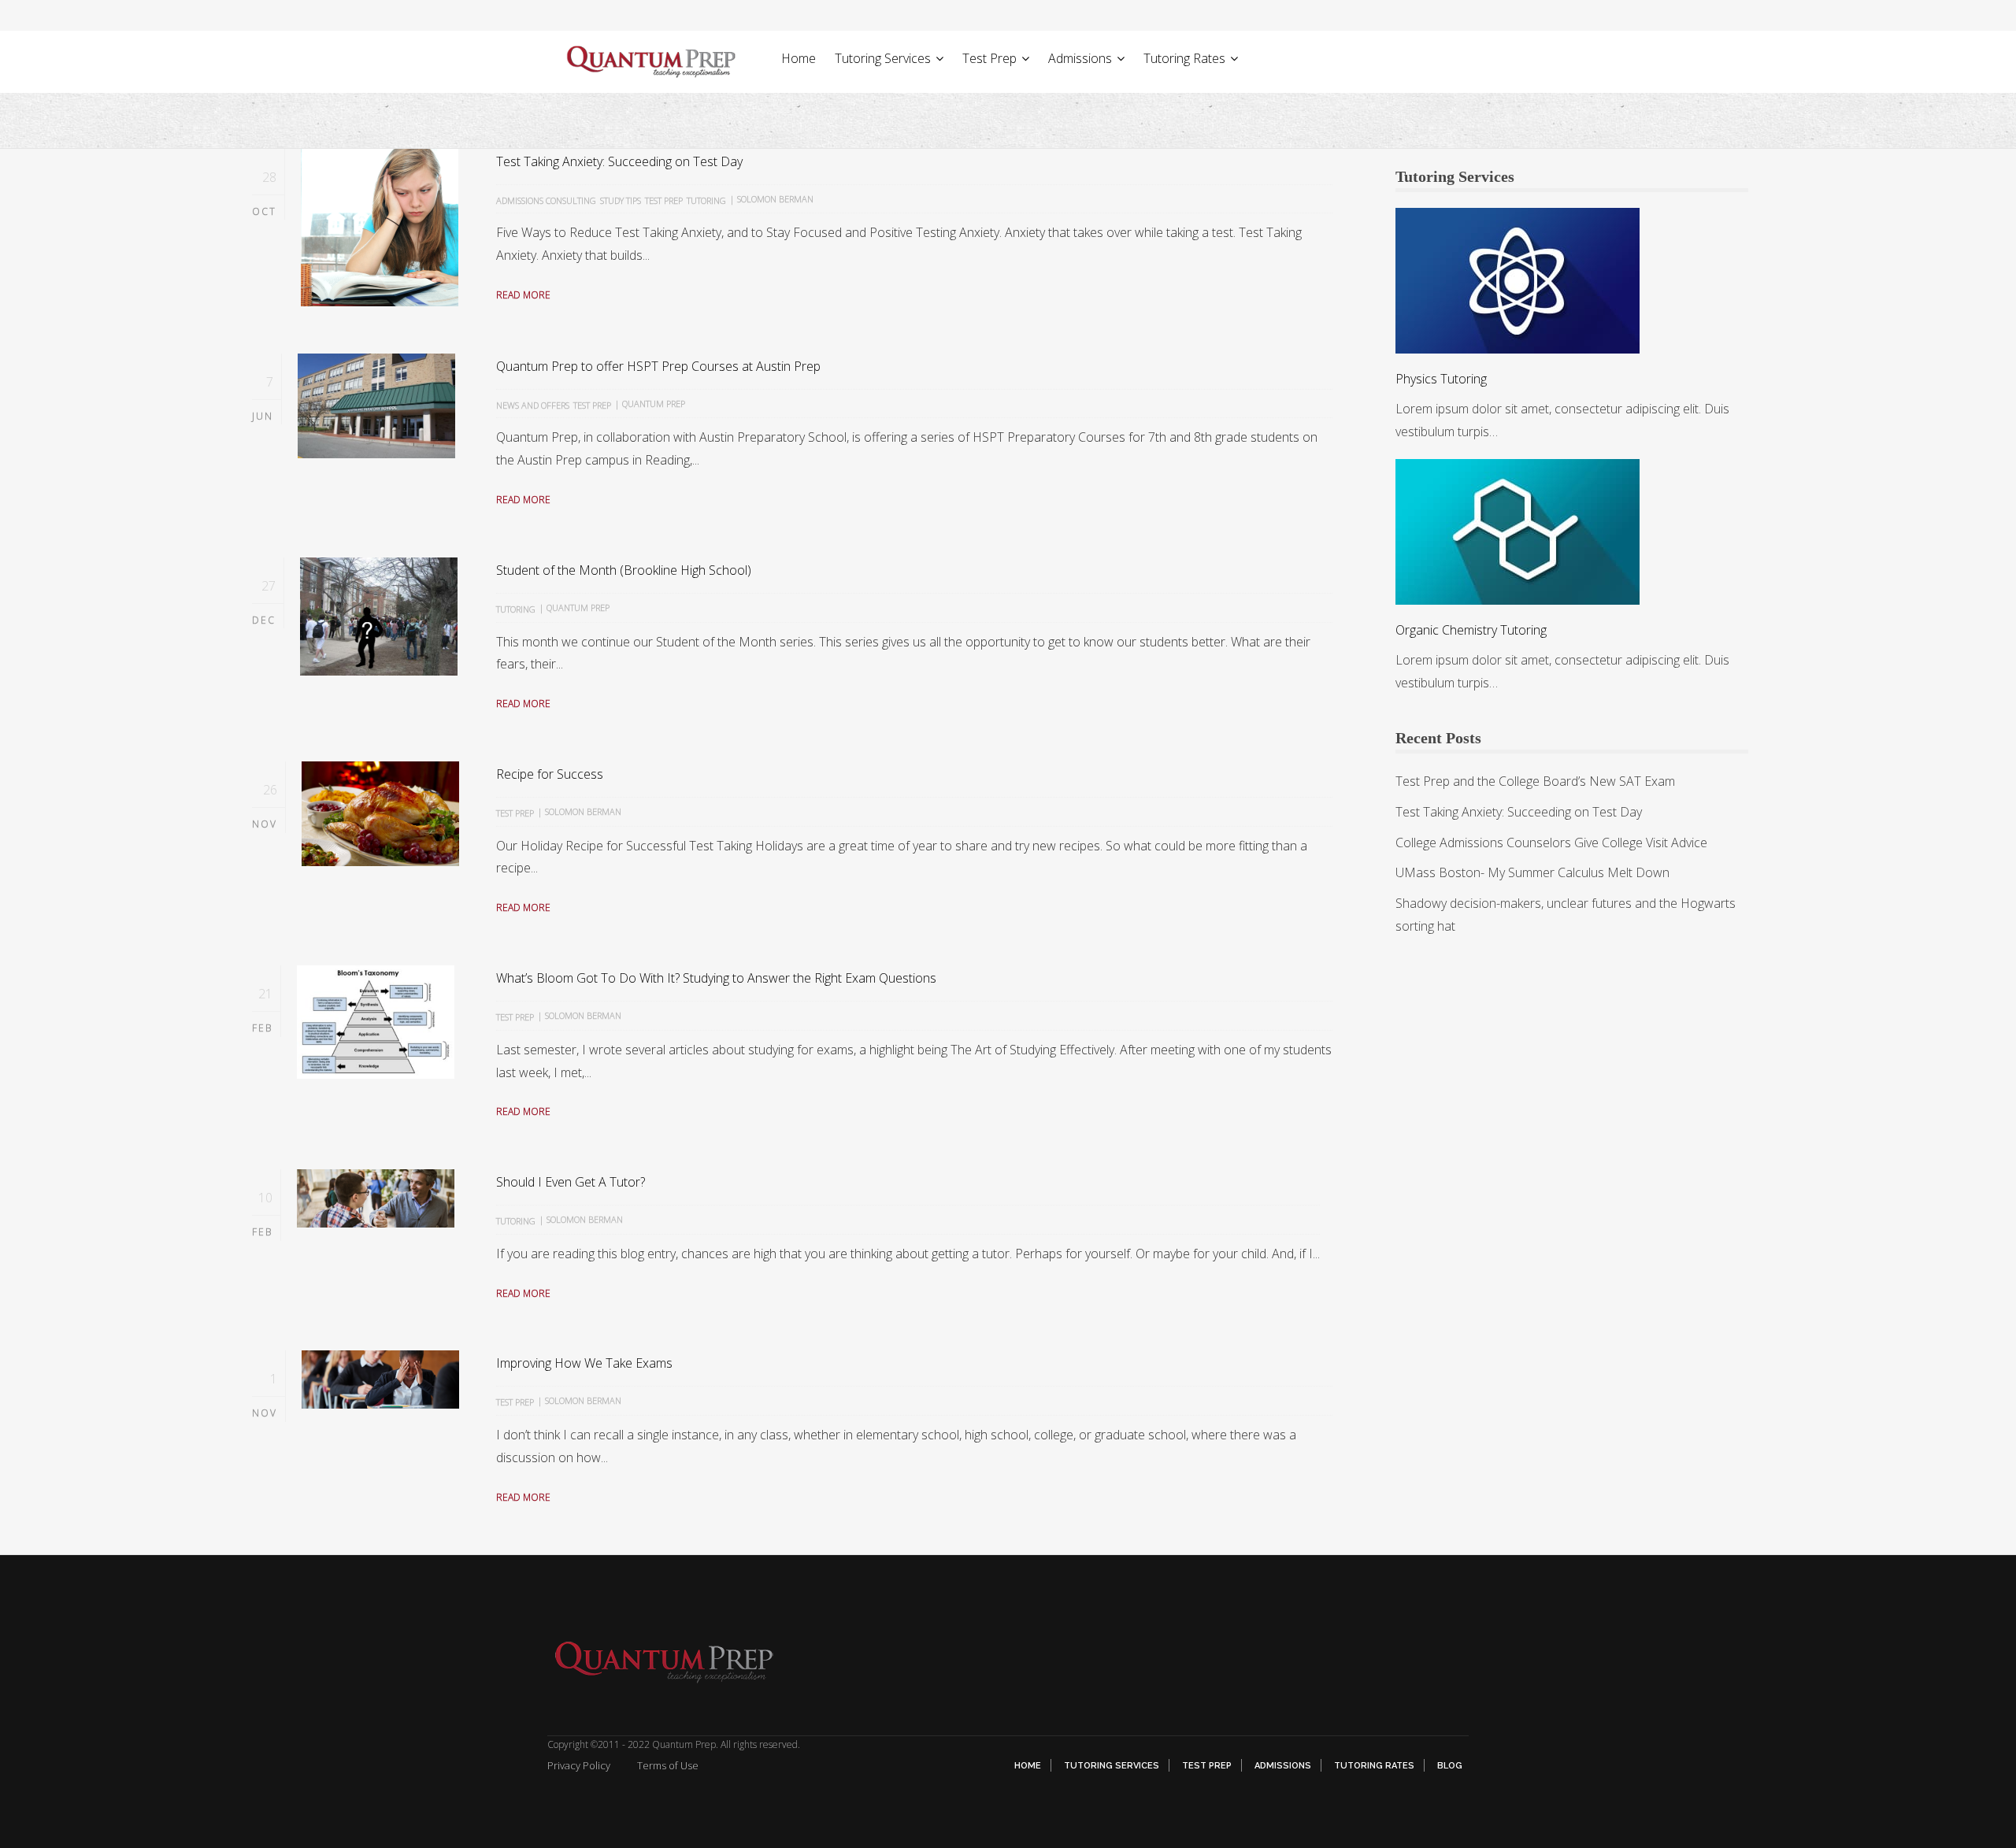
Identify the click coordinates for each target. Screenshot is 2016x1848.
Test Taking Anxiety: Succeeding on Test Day (619, 161)
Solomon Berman (775, 199)
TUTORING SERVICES (1112, 1766)
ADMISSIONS (1283, 1766)
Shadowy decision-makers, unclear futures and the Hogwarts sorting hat (1566, 915)
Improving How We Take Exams (584, 1363)
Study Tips (621, 200)
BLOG (1450, 1766)
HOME (1028, 1766)
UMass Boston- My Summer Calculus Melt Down (1532, 872)
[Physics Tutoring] (1518, 280)
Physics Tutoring (1441, 379)
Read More (523, 295)
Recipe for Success (550, 774)
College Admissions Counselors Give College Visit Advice (1551, 843)
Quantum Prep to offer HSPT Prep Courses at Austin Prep (658, 366)
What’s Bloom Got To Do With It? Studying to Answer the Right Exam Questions (716, 978)
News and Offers (533, 405)
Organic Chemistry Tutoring (1471, 630)
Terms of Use (668, 1765)
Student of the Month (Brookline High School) (624, 570)
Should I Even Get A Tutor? (571, 1182)
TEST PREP (1207, 1766)
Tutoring (706, 200)
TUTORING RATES (1374, 1766)
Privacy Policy (579, 1765)
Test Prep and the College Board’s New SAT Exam (1535, 781)
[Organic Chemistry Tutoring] (1518, 531)
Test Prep (664, 200)
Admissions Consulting (546, 200)
